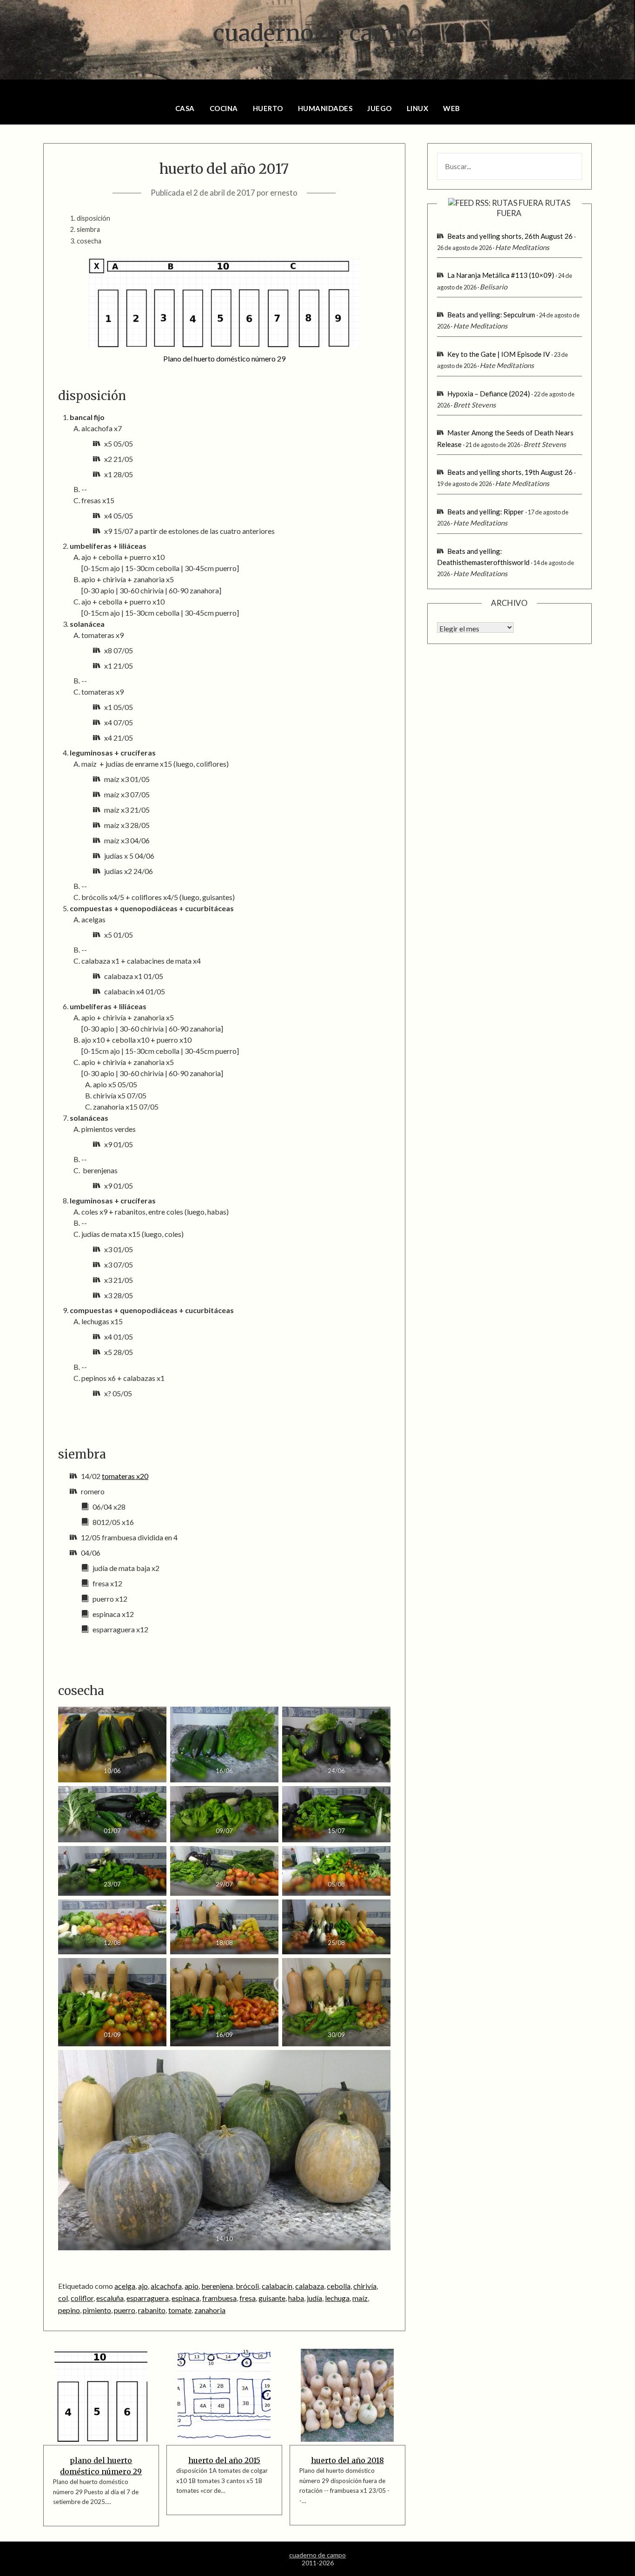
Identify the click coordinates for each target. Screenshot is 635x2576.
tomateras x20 (125, 1476)
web (452, 108)
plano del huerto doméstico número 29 (101, 2466)
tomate (180, 2310)
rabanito (152, 2310)
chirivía (365, 2286)
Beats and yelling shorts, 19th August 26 (510, 472)
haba (296, 2298)
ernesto (284, 193)
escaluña (110, 2298)
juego (380, 108)
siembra (88, 229)
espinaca (185, 2298)
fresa (248, 2298)
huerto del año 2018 (347, 2460)
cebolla (339, 2286)
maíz (360, 2298)
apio (192, 2286)
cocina (224, 108)
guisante (272, 2298)
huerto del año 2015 (224, 2460)
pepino (69, 2310)
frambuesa (219, 2298)
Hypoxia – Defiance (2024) (489, 394)
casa (185, 108)
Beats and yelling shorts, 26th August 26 (510, 236)
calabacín (277, 2286)
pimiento (97, 2310)
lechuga (337, 2298)
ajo (143, 2286)
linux (418, 108)
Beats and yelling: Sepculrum (491, 315)
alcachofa (166, 2286)
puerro (125, 2310)
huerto (268, 108)
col (63, 2298)
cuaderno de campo (317, 33)
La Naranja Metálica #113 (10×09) (501, 275)
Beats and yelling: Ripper (486, 512)
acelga (125, 2286)
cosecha (89, 241)
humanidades (325, 108)
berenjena (217, 2286)
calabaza (310, 2286)
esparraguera (148, 2298)
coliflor (82, 2298)
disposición (93, 218)
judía (314, 2298)
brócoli (247, 2286)
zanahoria (210, 2310)
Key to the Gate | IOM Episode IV (499, 354)
